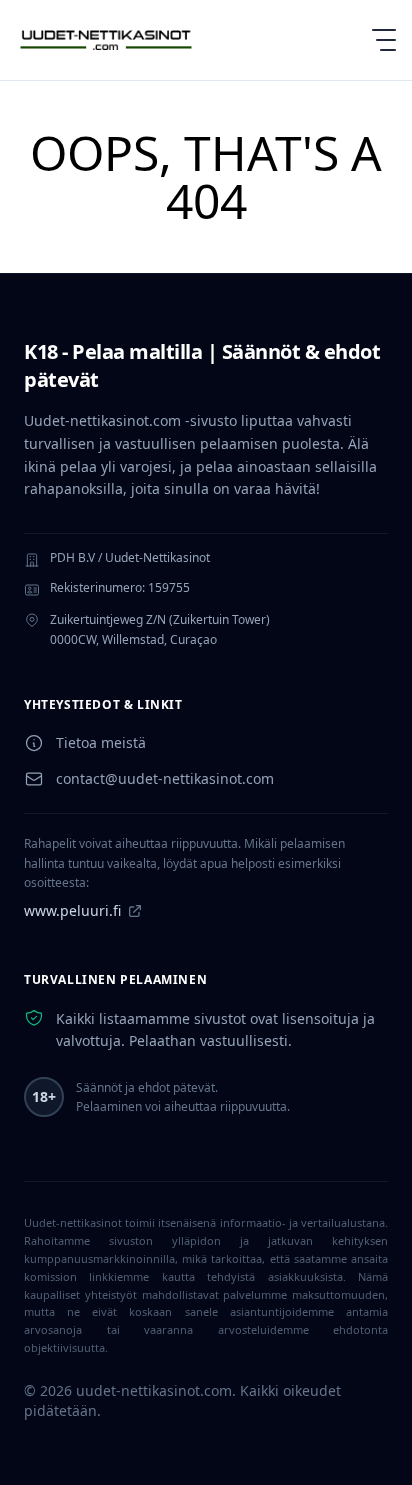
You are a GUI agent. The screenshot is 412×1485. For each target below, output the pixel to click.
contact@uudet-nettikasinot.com (165, 778)
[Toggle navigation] (376, 40)
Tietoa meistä (101, 742)
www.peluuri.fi (72, 910)
